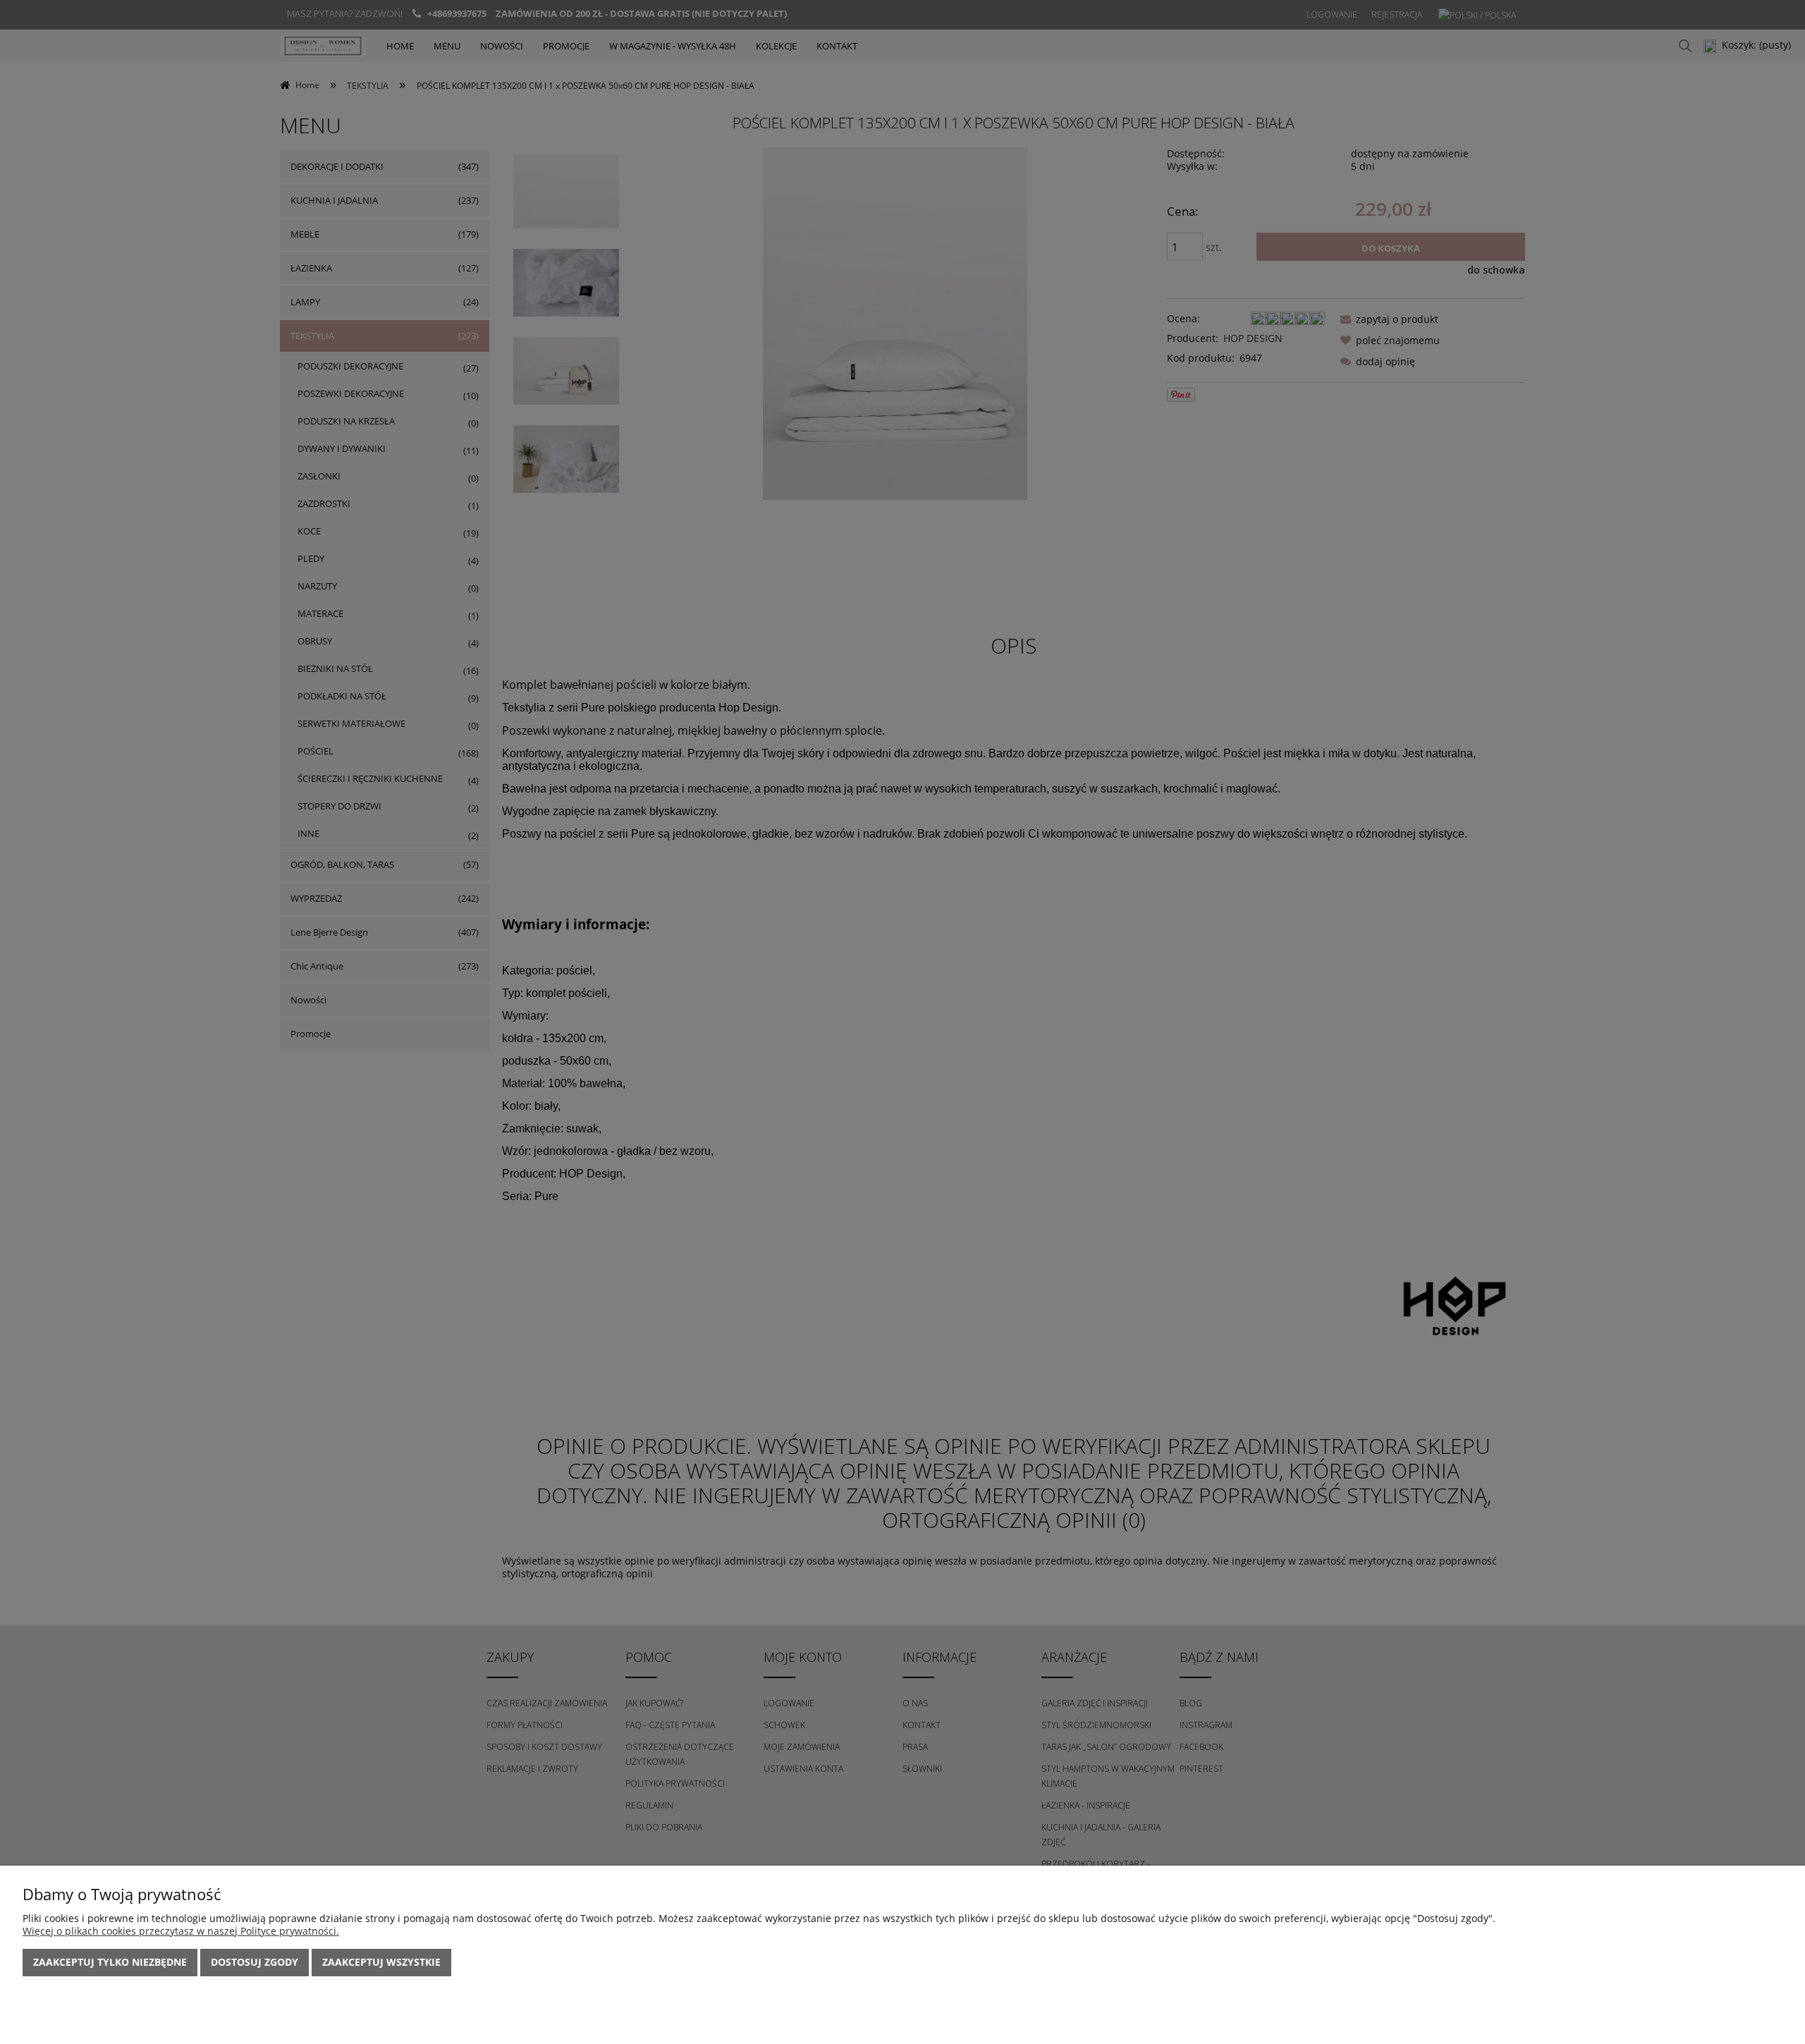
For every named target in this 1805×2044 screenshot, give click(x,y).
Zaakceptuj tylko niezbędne (110, 1962)
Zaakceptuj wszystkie (381, 1962)
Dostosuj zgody (255, 1962)
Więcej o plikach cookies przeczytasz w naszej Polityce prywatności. (181, 1931)
